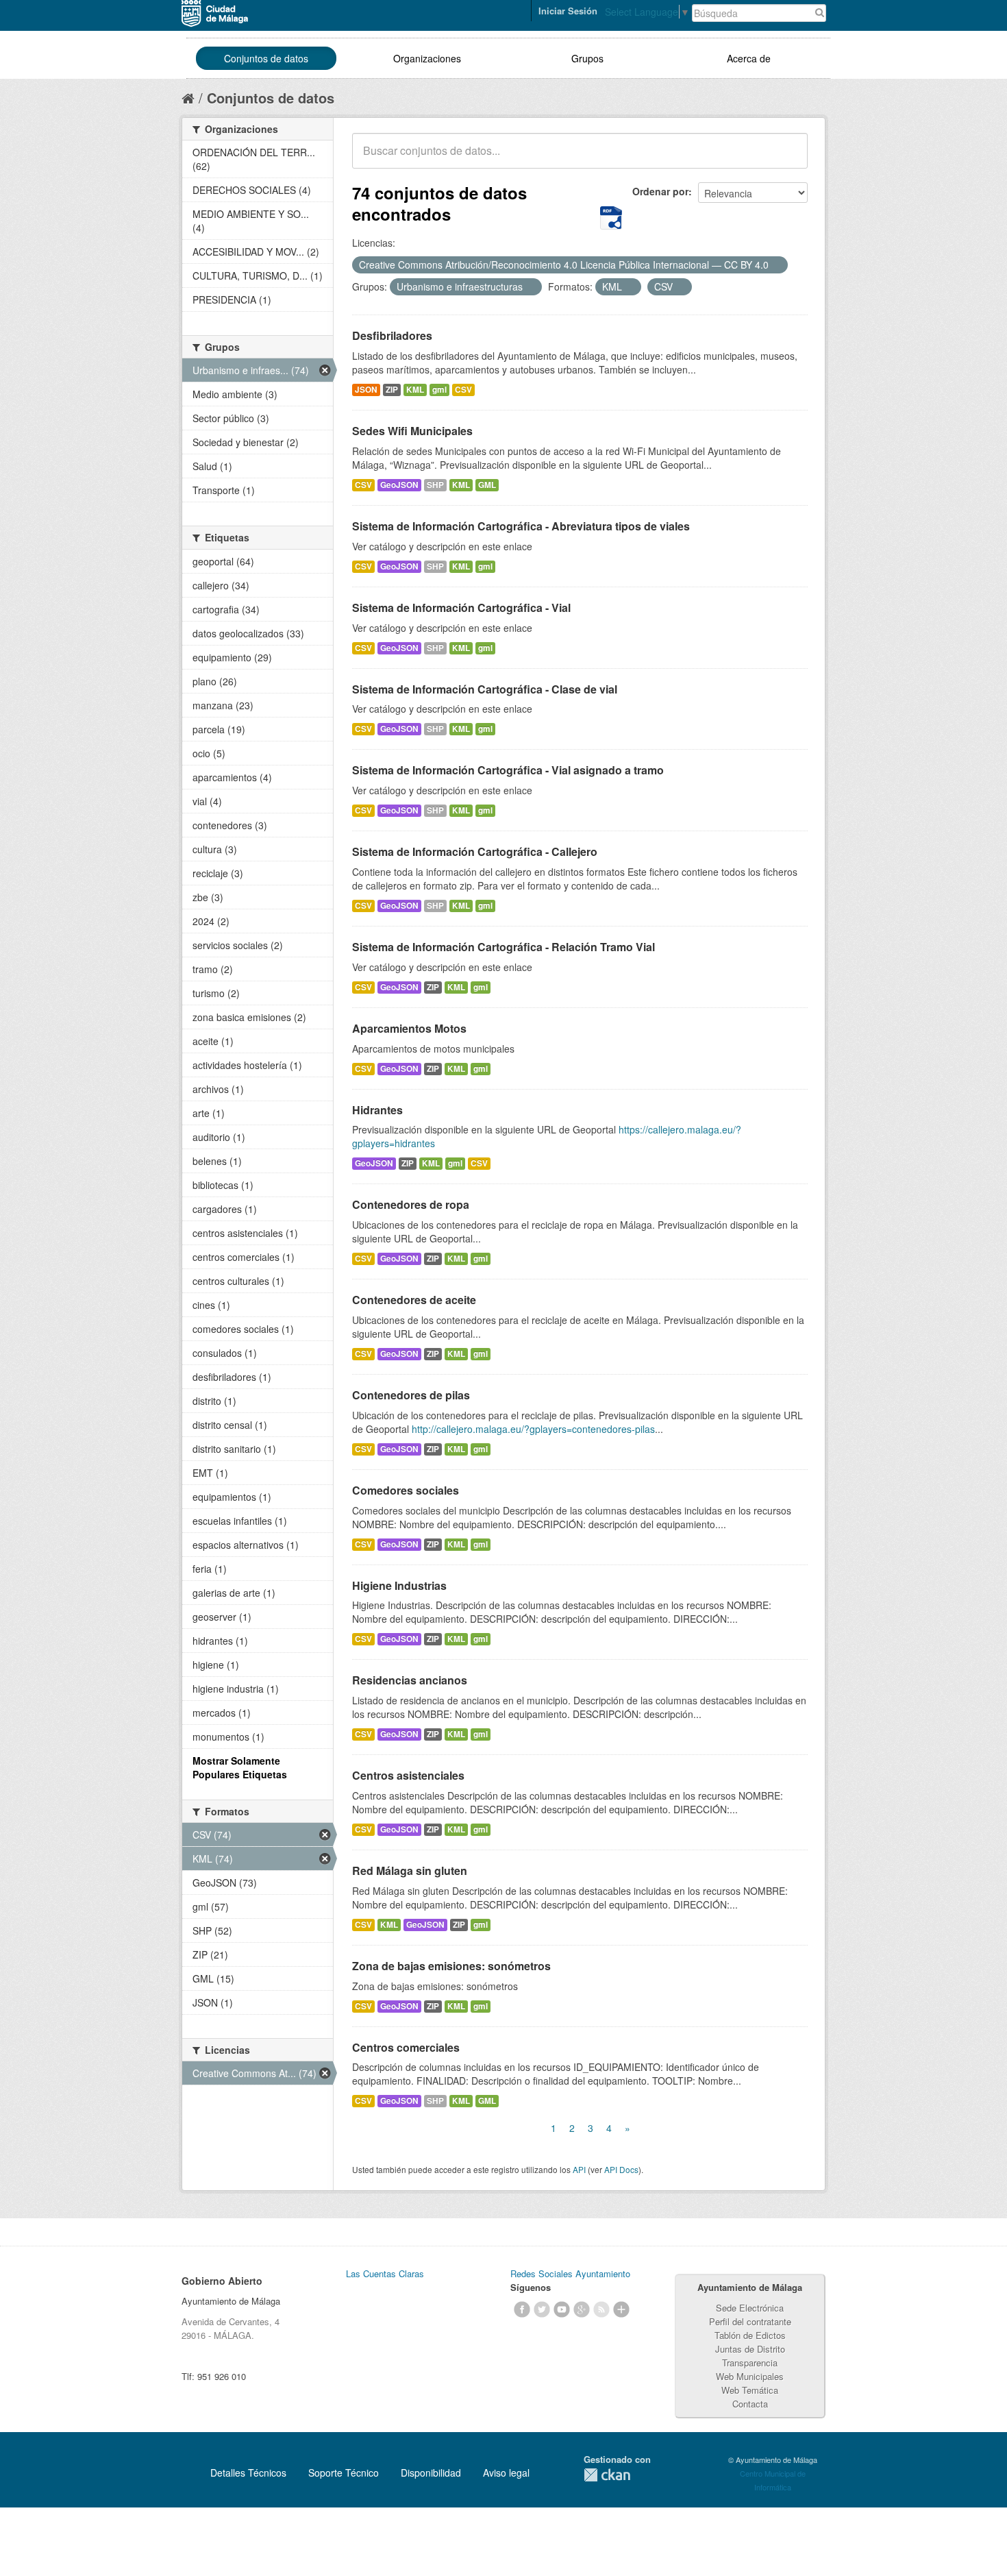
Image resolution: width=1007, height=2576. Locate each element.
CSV (463, 390)
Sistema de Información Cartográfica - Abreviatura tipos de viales (521, 526)
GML (487, 485)
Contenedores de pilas (411, 1395)
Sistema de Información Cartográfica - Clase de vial (485, 689)
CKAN (607, 2475)
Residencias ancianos (410, 1680)
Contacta (750, 2404)
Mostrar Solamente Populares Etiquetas (240, 1767)
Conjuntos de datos (266, 58)
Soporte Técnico (344, 2473)
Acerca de (749, 58)
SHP (435, 485)
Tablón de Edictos (750, 2335)
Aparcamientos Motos (409, 1028)
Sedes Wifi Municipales (412, 431)
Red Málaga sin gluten (410, 1870)
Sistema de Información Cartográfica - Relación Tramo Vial (503, 947)
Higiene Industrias (399, 1585)
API (579, 2169)
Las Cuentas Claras (385, 2273)
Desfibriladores (392, 335)
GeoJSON (399, 485)
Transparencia (750, 2363)
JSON (366, 390)
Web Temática (750, 2390)
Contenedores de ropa (411, 1204)
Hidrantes (377, 1110)
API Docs (621, 2169)
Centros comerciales (406, 2047)
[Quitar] (776, 265)
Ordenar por (660, 191)
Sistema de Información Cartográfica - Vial (461, 608)
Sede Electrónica (750, 2308)
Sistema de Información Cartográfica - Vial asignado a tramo (508, 770)
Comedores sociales (406, 1490)
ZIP (392, 390)
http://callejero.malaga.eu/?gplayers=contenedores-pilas (533, 1429)
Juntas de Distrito (750, 2349)
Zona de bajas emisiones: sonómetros (451, 1966)
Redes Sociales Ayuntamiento (570, 2273)
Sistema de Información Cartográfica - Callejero (475, 851)
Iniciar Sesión (568, 11)
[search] (788, 158)
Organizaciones (427, 58)
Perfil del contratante (750, 2321)
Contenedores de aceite (414, 1300)
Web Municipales (750, 2376)
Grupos (587, 58)
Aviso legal (506, 2473)
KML (415, 390)
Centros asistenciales (408, 1775)
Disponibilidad (431, 2473)
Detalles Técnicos (248, 2473)
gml (439, 390)
